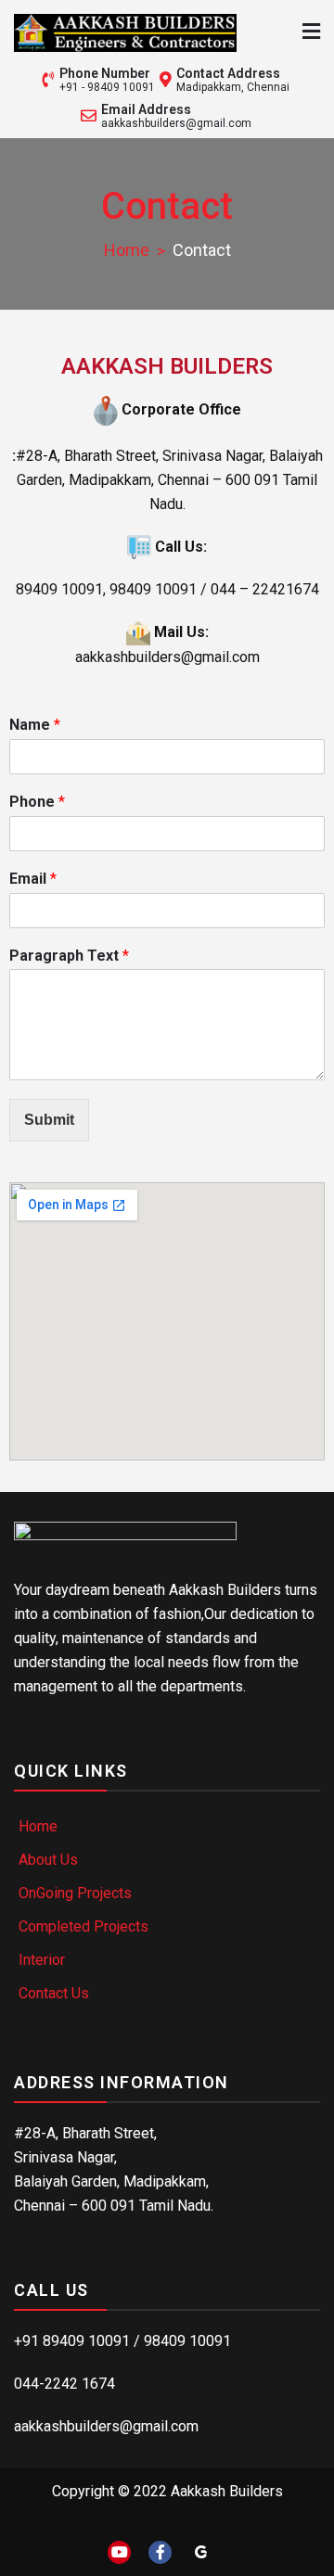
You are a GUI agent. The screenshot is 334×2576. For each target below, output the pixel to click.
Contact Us (54, 1993)
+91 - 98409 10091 (107, 87)
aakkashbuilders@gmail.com (176, 123)
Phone (37, 802)
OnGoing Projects (75, 1893)
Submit (49, 1120)
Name (35, 725)
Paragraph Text (69, 956)
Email (33, 879)
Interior (42, 1960)
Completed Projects (83, 1926)
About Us (48, 1860)
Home (38, 1826)
